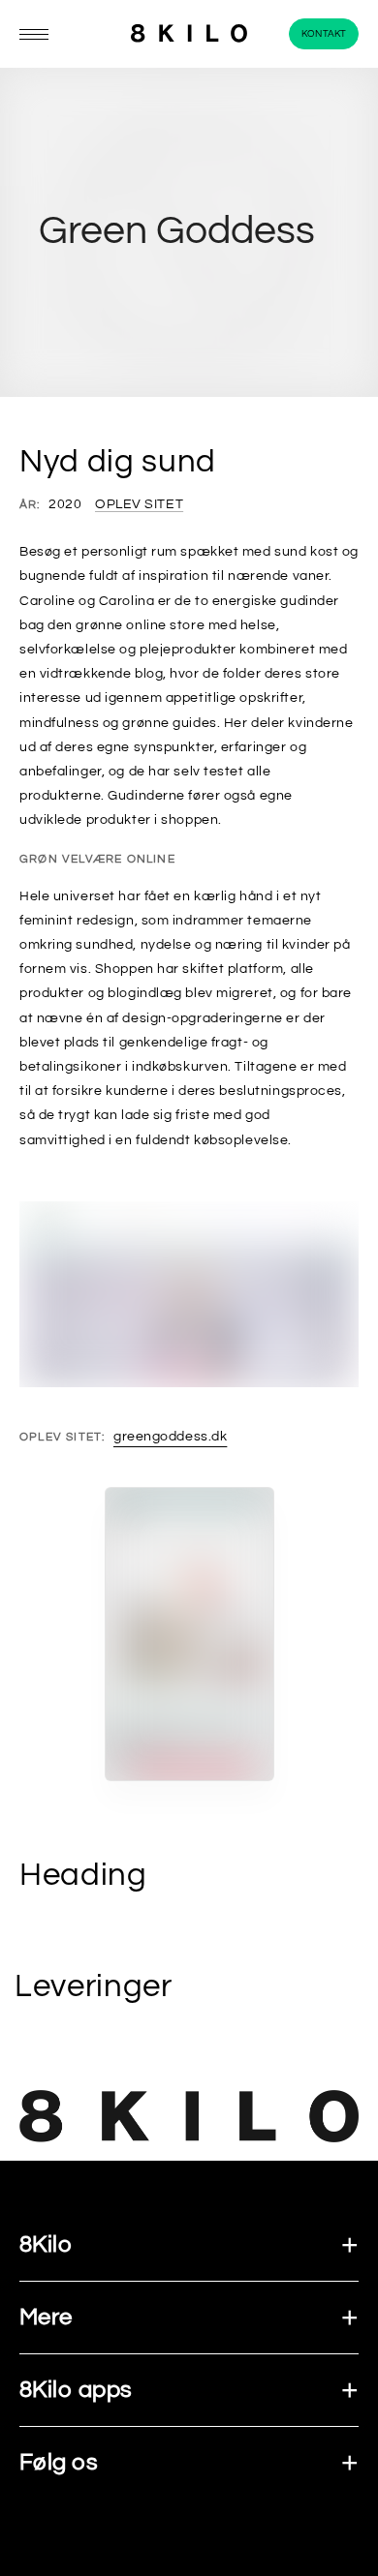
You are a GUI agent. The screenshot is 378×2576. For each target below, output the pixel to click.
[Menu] (34, 34)
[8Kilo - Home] (189, 34)
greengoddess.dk (170, 1437)
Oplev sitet (139, 504)
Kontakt (324, 34)
